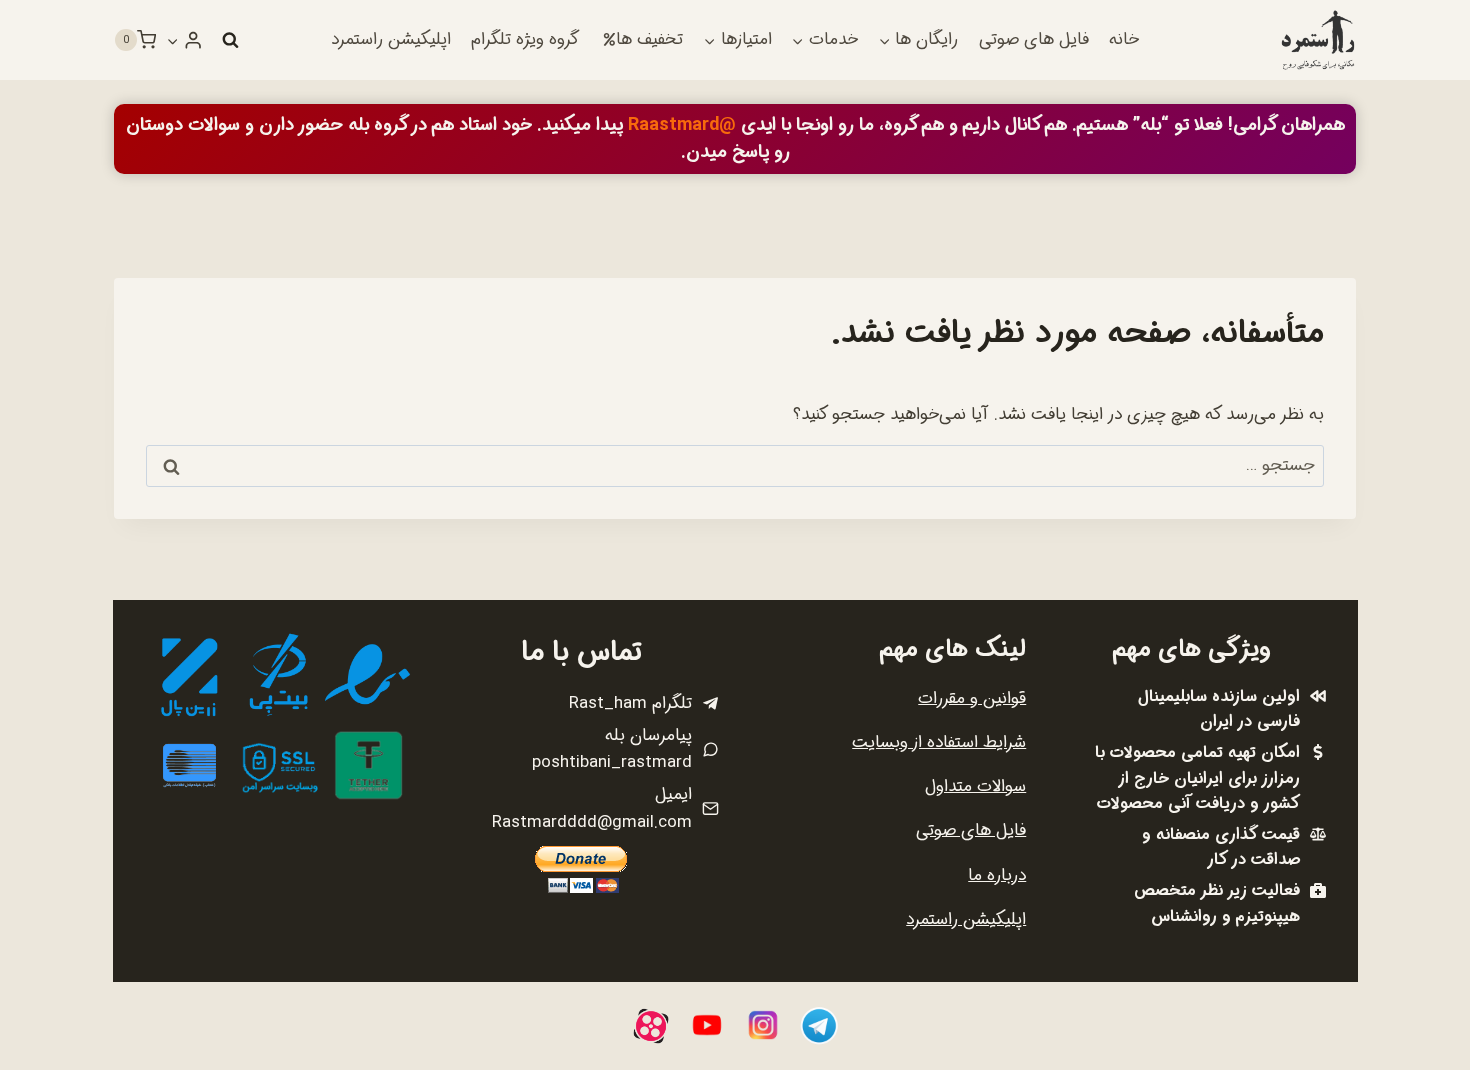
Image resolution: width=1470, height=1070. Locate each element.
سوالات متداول (975, 786)
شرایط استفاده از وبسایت (939, 742)
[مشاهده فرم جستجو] (230, 40)
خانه (1124, 39)
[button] (173, 40)
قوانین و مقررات (972, 698)
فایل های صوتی (1034, 39)
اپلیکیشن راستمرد (391, 39)
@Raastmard (682, 125)
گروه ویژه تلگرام (525, 39)
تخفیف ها (649, 39)
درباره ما (997, 875)
